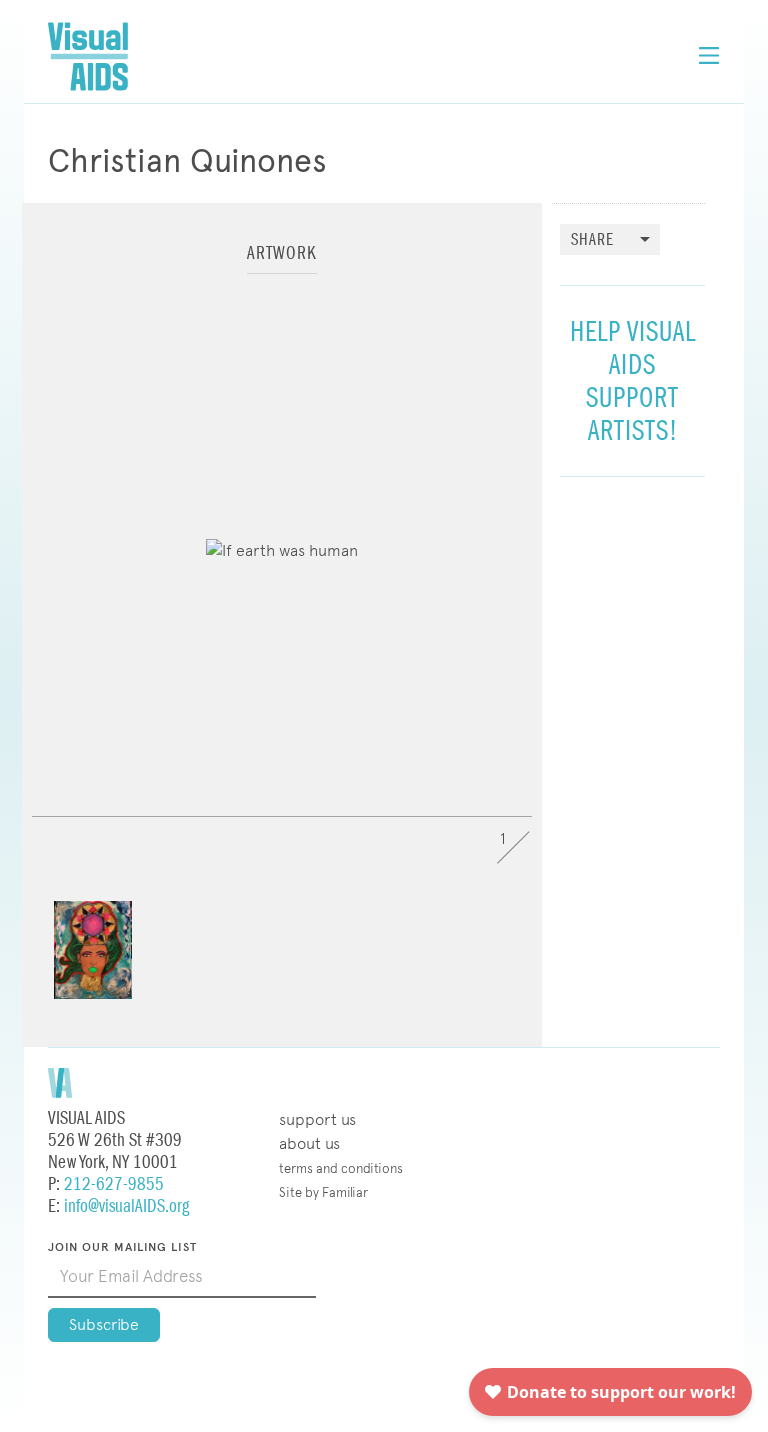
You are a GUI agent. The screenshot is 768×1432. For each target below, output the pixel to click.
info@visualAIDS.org (126, 1206)
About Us (309, 1143)
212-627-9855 (114, 1184)
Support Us (317, 1119)
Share (592, 240)
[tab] (282, 262)
